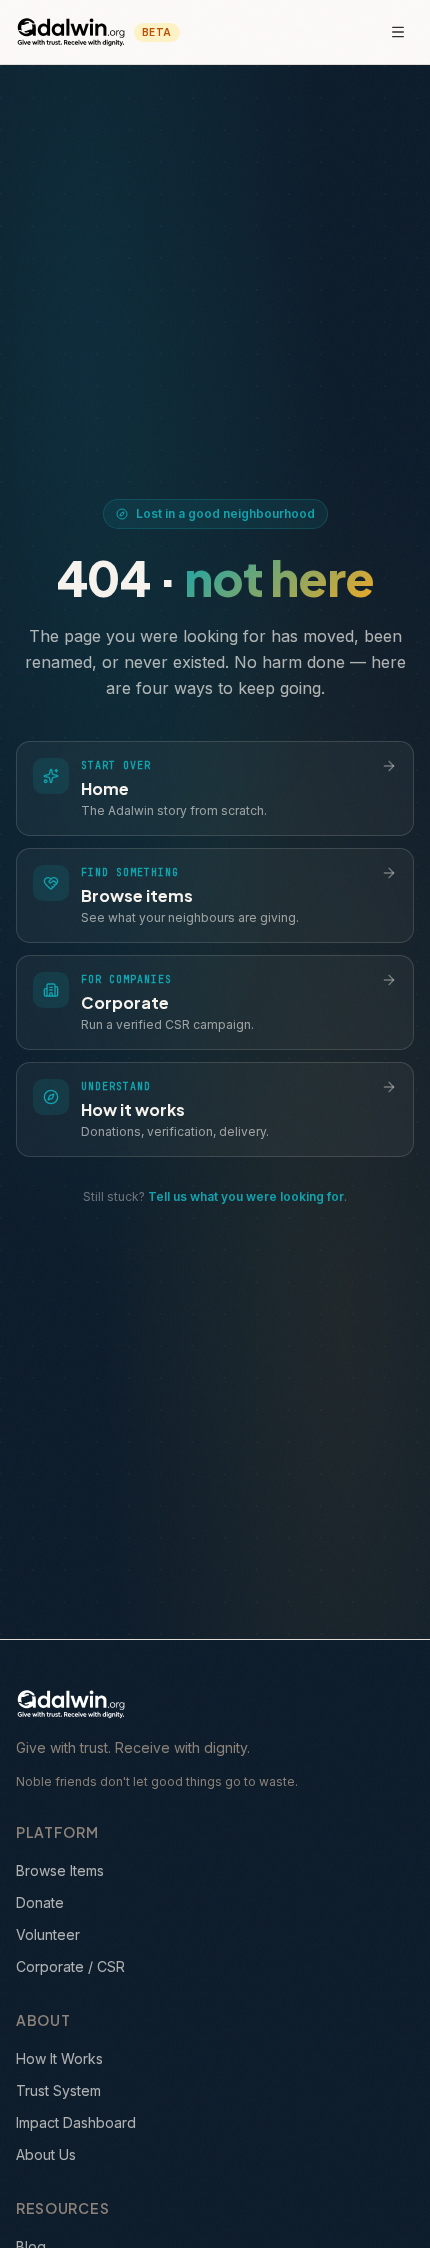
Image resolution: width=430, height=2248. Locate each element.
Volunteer (48, 1934)
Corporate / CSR (70, 1966)
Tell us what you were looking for (246, 1196)
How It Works (59, 2058)
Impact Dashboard (76, 2122)
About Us (46, 2154)
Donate (40, 1902)
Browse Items (60, 1870)
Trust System (58, 2090)
